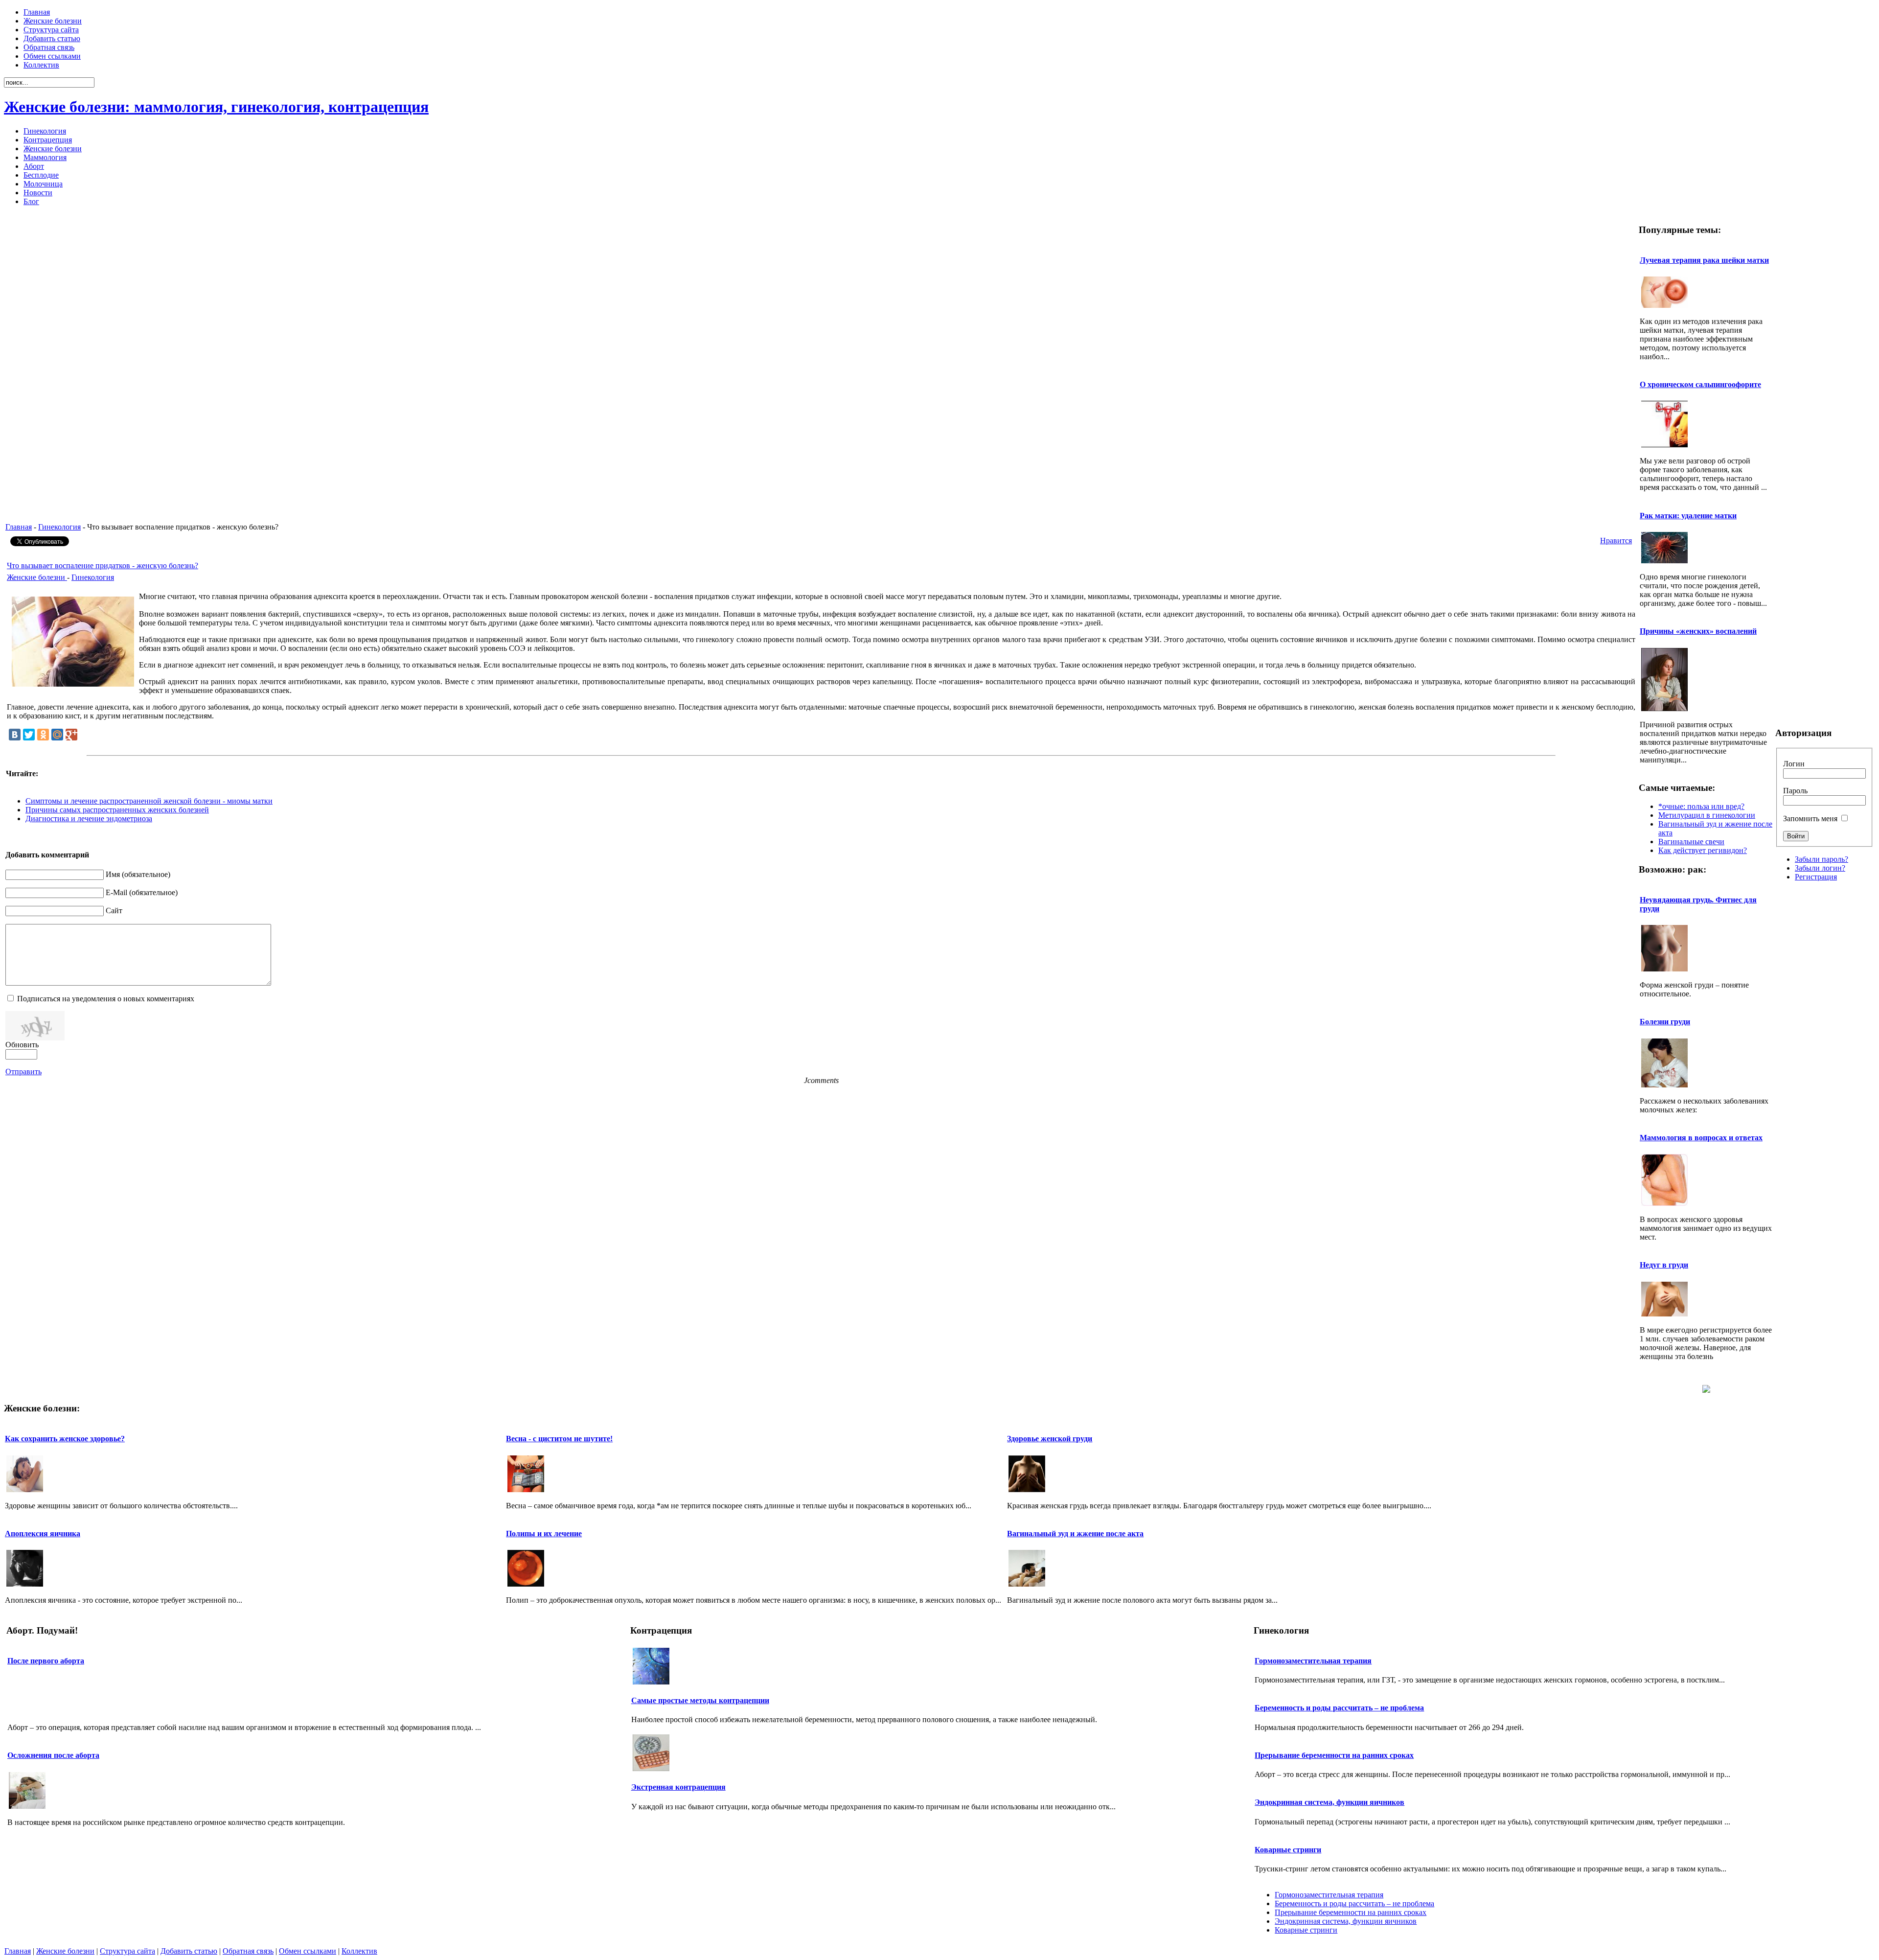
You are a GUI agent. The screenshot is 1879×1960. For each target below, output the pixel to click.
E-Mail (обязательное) (142, 892)
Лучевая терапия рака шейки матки (1704, 260)
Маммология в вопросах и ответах (1701, 1138)
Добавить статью (189, 1951)
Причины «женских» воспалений (1698, 631)
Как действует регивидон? (1703, 850)
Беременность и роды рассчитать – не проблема (1339, 1708)
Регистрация (1816, 877)
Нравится (1616, 541)
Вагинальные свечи (1691, 842)
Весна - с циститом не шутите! (559, 1439)
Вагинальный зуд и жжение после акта (1075, 1533)
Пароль (1795, 791)
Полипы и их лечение (544, 1533)
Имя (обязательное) (138, 874)
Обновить (22, 1045)
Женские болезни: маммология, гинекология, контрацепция (216, 107)
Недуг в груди (1664, 1265)
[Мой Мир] (57, 735)
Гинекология (59, 527)
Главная (19, 527)
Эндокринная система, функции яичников (1329, 1802)
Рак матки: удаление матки (1688, 516)
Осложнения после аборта (53, 1755)
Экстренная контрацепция (678, 1787)
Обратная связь (248, 1951)
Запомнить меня (1810, 819)
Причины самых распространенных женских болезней (117, 810)
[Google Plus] (71, 735)
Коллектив (359, 1951)
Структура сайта (127, 1951)
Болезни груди (1665, 1022)
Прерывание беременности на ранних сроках (1334, 1755)
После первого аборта (46, 1661)
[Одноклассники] (43, 735)
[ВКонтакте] (15, 735)
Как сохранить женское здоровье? (65, 1439)
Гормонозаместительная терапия (1313, 1661)
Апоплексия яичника (43, 1533)
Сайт (114, 911)
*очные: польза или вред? (1701, 806)
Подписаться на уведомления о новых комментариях (106, 999)
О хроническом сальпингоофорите (1700, 384)
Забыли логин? (1820, 868)
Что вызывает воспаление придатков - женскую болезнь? (103, 565)
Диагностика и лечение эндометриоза (89, 819)
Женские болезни (37, 577)
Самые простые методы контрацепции (700, 1700)
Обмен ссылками (308, 1951)
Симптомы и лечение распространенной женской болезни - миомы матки (149, 801)
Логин (1794, 764)
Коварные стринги (1288, 1850)
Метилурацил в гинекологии (1707, 815)
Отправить (23, 1072)
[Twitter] (29, 735)
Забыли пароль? (1822, 859)
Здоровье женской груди (1050, 1439)
